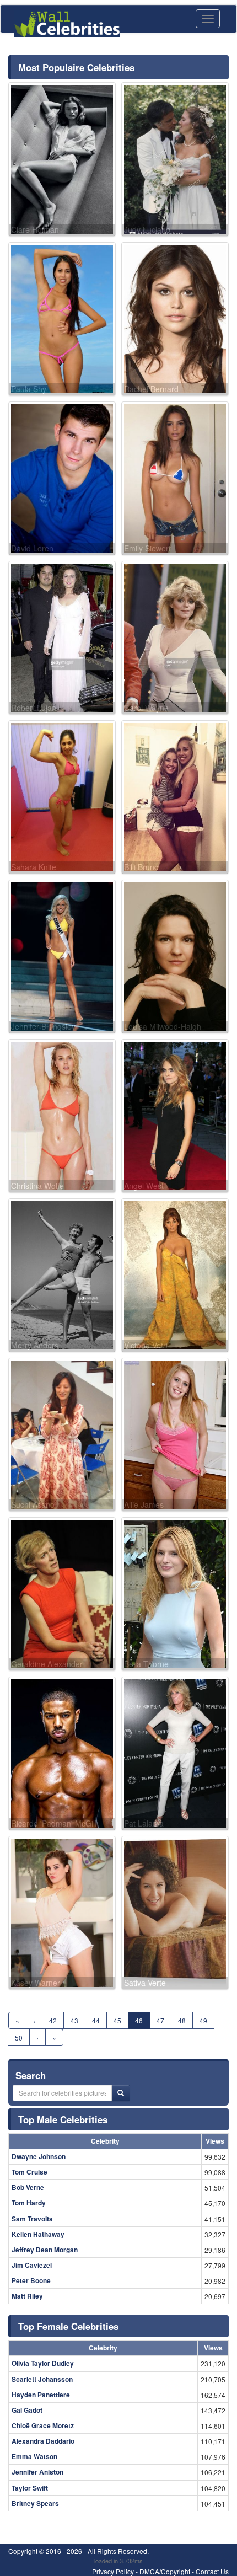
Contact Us (212, 2571)
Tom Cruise (29, 2172)
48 (182, 2020)
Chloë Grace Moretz (43, 2425)
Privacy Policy (113, 2571)
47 (160, 2020)
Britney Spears (35, 2503)
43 (74, 2020)
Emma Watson (34, 2456)
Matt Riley (27, 2296)
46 (139, 2020)
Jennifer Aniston (37, 2472)
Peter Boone (31, 2280)
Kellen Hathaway (38, 2234)
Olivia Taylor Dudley (43, 2363)
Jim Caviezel (32, 2265)
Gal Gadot (27, 2410)
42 (53, 2020)
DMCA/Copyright (165, 2571)
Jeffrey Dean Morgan (45, 2250)
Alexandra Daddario (43, 2441)
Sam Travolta (32, 2219)
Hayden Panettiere (41, 2395)
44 (96, 2020)
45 (117, 2020)
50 (19, 2037)
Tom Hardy (29, 2203)
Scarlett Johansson (42, 2379)
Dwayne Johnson (39, 2156)
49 (203, 2020)
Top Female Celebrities (68, 2326)
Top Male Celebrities (63, 2119)
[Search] (121, 2093)
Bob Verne (28, 2187)
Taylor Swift (30, 2488)
